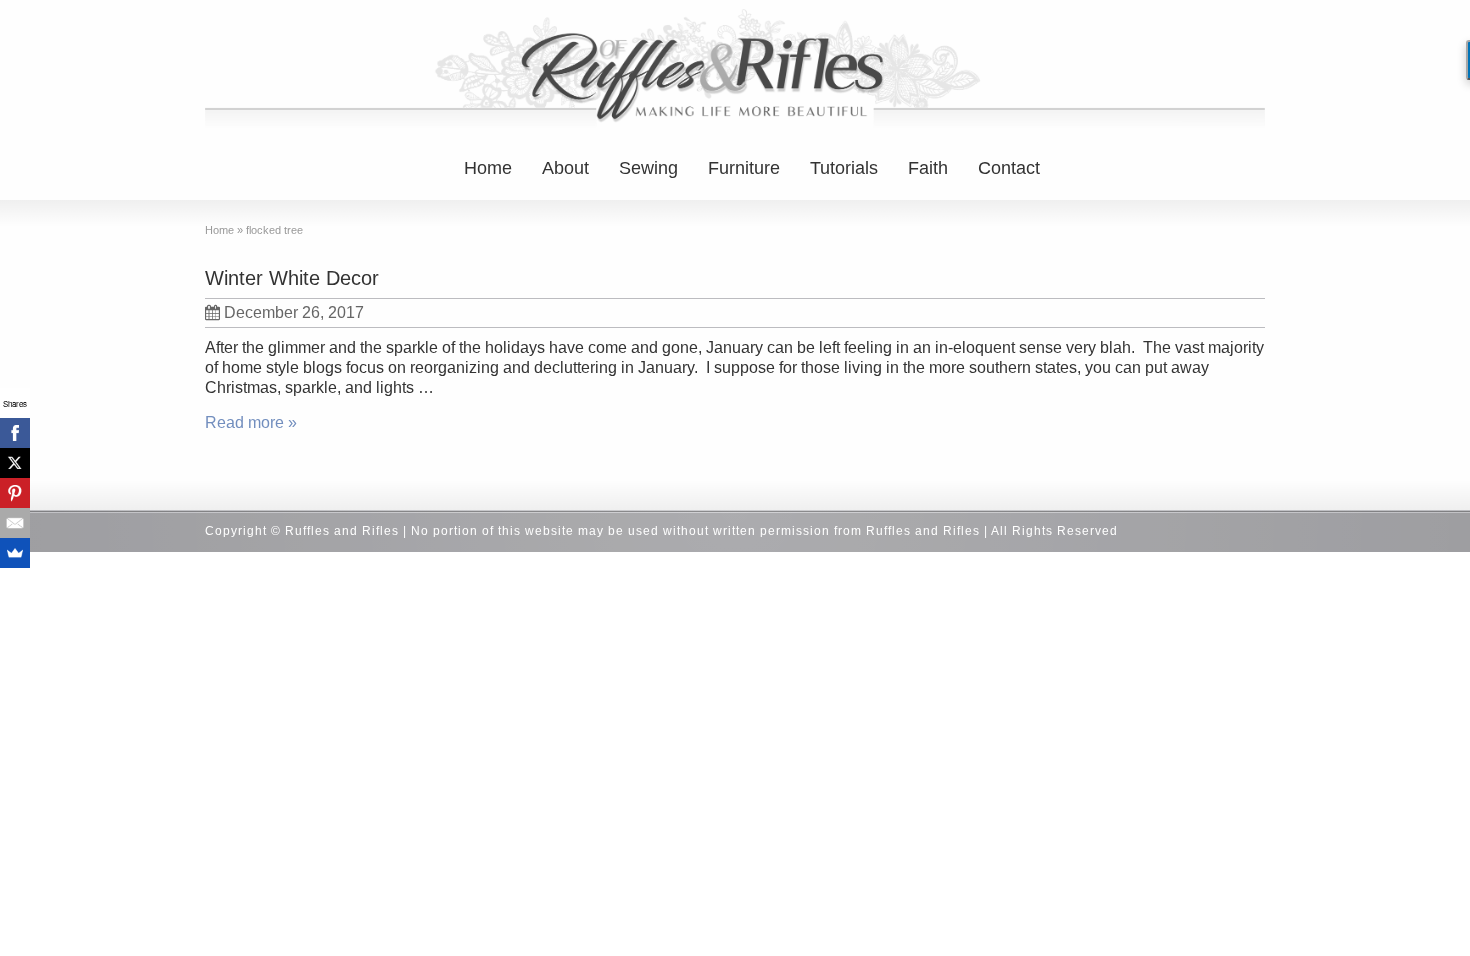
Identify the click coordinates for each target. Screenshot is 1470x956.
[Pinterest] (15, 493)
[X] (15, 463)
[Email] (15, 523)
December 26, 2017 (294, 312)
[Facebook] (15, 433)
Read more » (251, 422)
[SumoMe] (15, 553)
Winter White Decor (292, 278)
